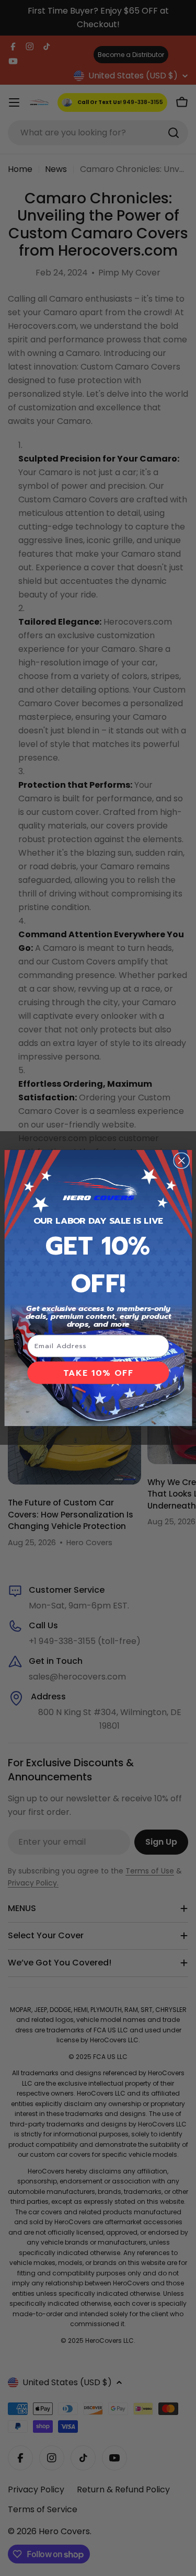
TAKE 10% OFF (98, 1373)
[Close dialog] (181, 1160)
